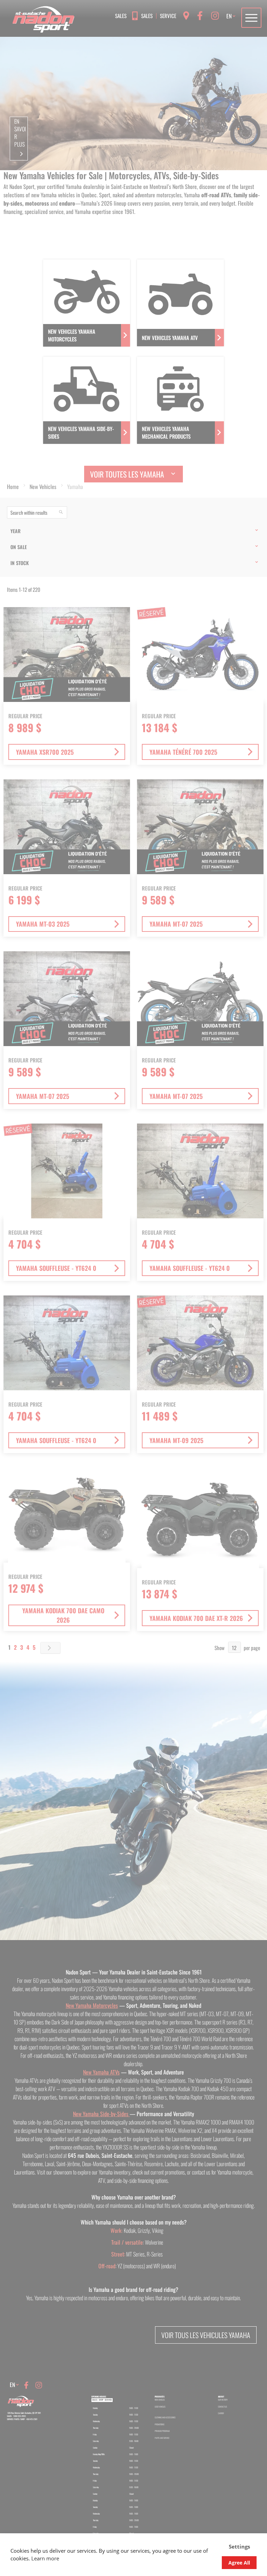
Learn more (45, 2558)
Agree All (239, 2563)
